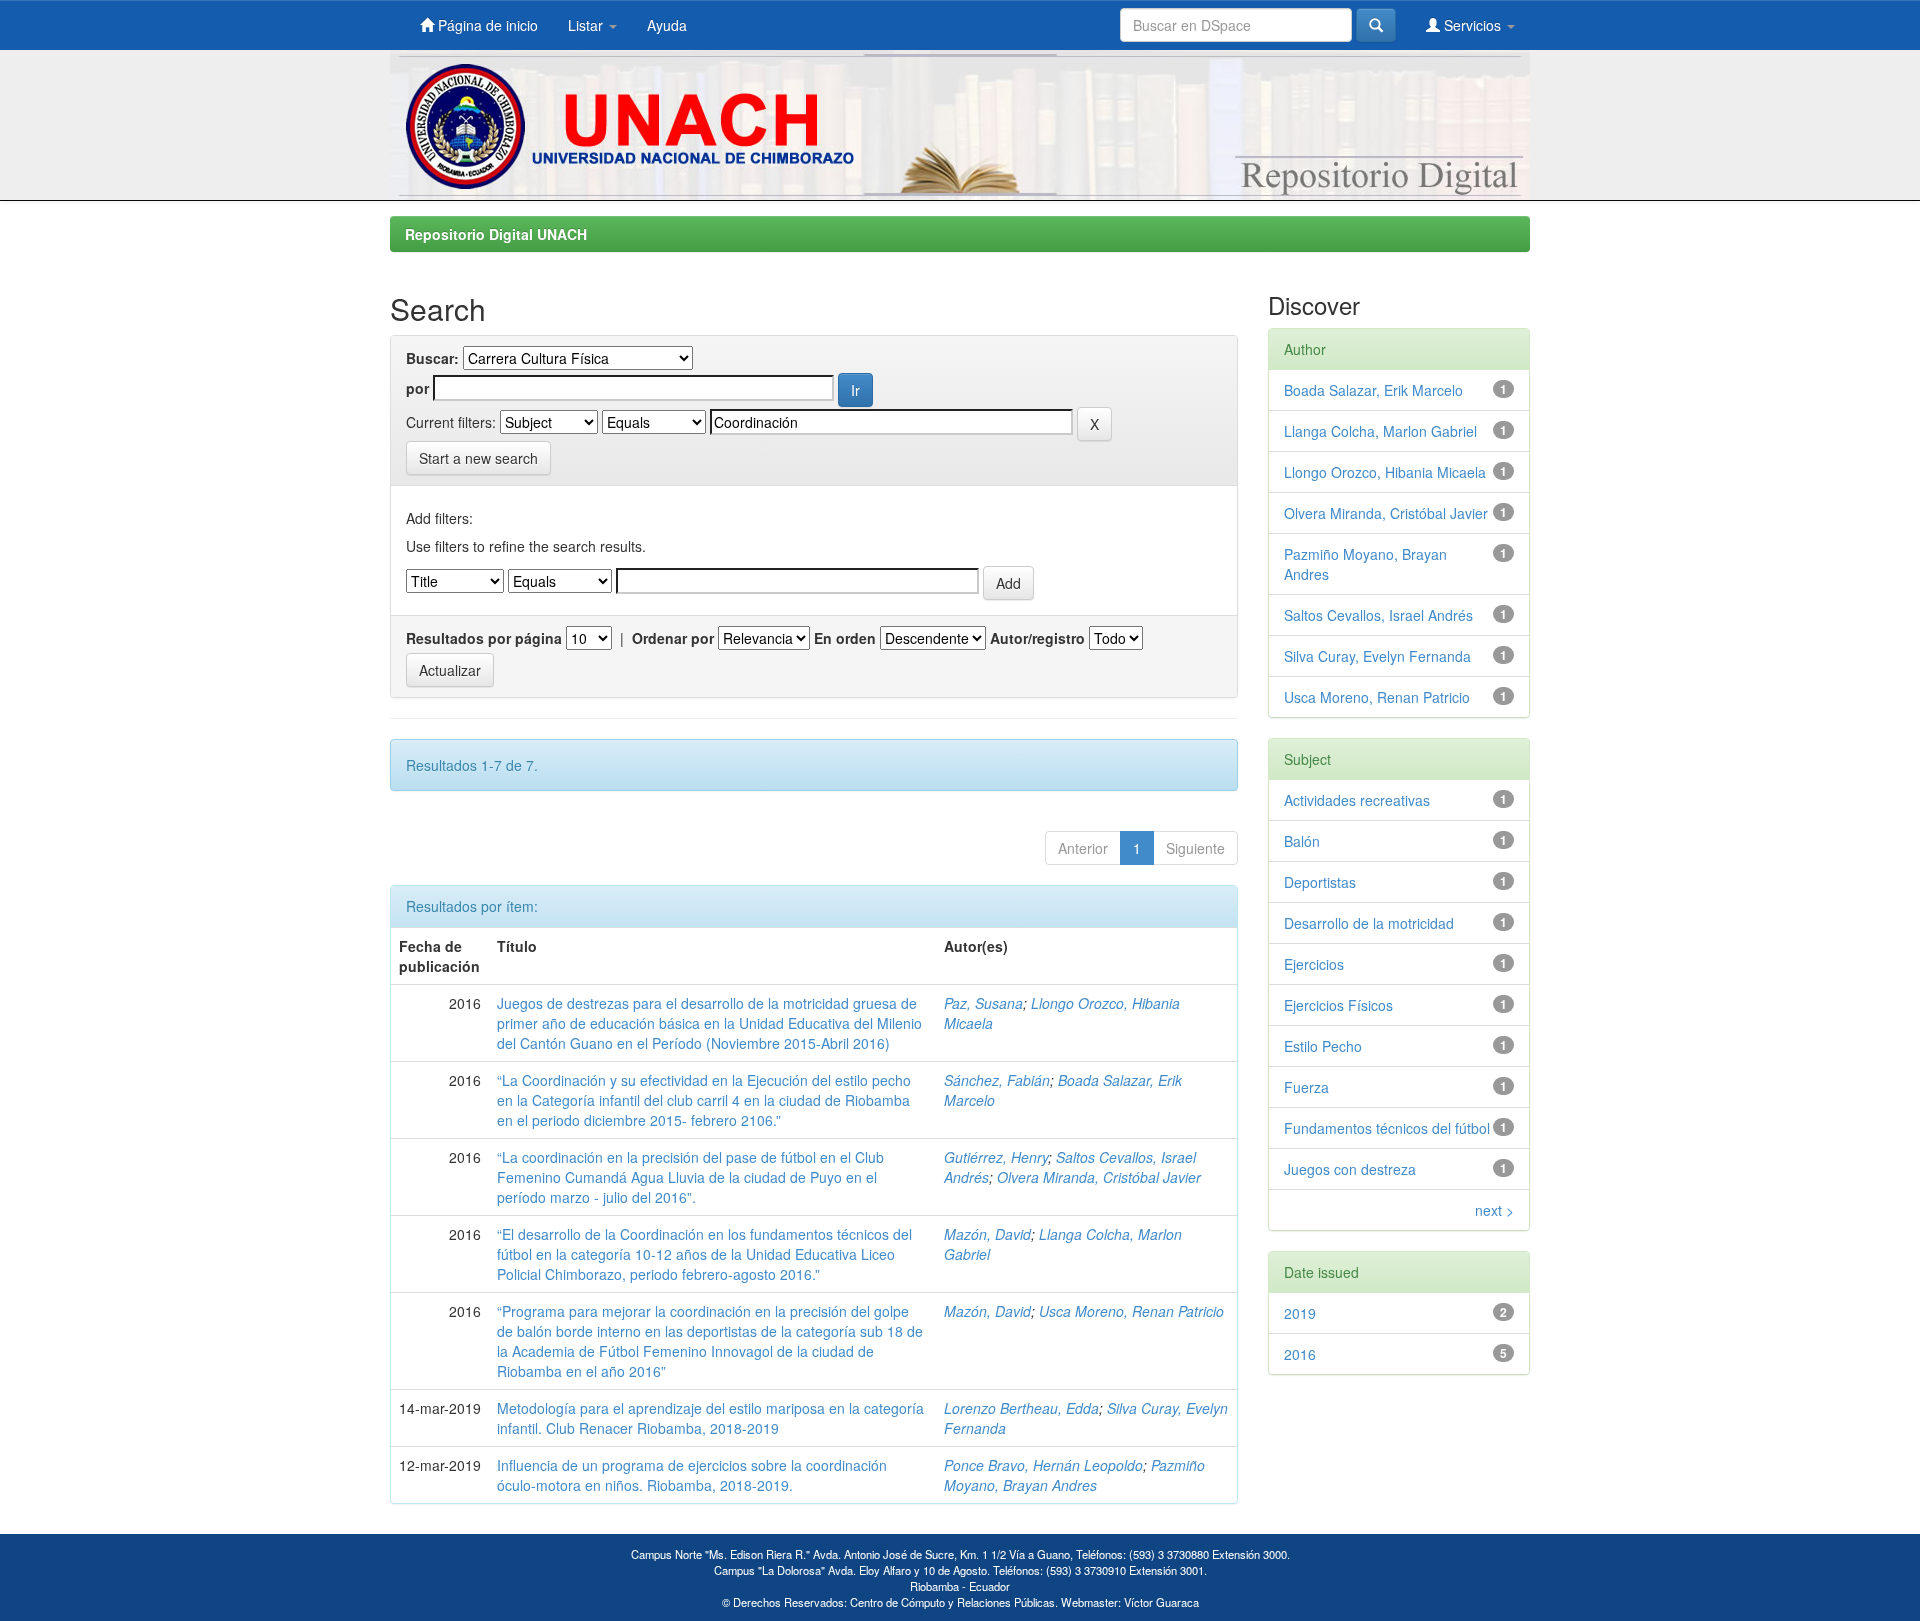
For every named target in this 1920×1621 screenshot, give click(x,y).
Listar (587, 25)
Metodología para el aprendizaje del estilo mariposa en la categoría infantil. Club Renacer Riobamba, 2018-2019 (710, 1418)
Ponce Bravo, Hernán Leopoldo (1043, 1465)
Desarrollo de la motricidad (1369, 923)
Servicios (1472, 25)
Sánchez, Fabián (997, 1080)
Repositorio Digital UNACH (496, 234)
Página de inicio (486, 25)
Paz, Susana (983, 1003)
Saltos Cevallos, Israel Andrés (1378, 615)
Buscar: (432, 358)
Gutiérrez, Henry (996, 1157)
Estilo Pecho (1323, 1046)
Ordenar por (673, 638)
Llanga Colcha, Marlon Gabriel (1380, 431)
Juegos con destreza (1350, 1169)
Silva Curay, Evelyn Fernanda (1377, 656)
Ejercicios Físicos (1338, 1005)
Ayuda (667, 25)
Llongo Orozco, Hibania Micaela (1385, 472)
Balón (1302, 841)
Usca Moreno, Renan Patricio (1131, 1311)
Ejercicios (1314, 964)
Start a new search (478, 458)
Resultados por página (484, 638)
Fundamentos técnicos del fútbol (1387, 1128)
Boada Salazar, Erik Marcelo (1373, 390)
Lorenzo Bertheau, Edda (1021, 1408)
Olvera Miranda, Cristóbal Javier (1099, 1177)
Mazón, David (987, 1234)
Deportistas (1320, 882)
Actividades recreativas (1357, 800)
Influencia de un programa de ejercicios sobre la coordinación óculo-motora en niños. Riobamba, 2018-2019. (692, 1475)
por (417, 388)
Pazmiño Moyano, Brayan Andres (1074, 1475)
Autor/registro (1037, 638)
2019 (1300, 1313)
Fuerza (1306, 1087)
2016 (1300, 1354)
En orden (845, 638)
